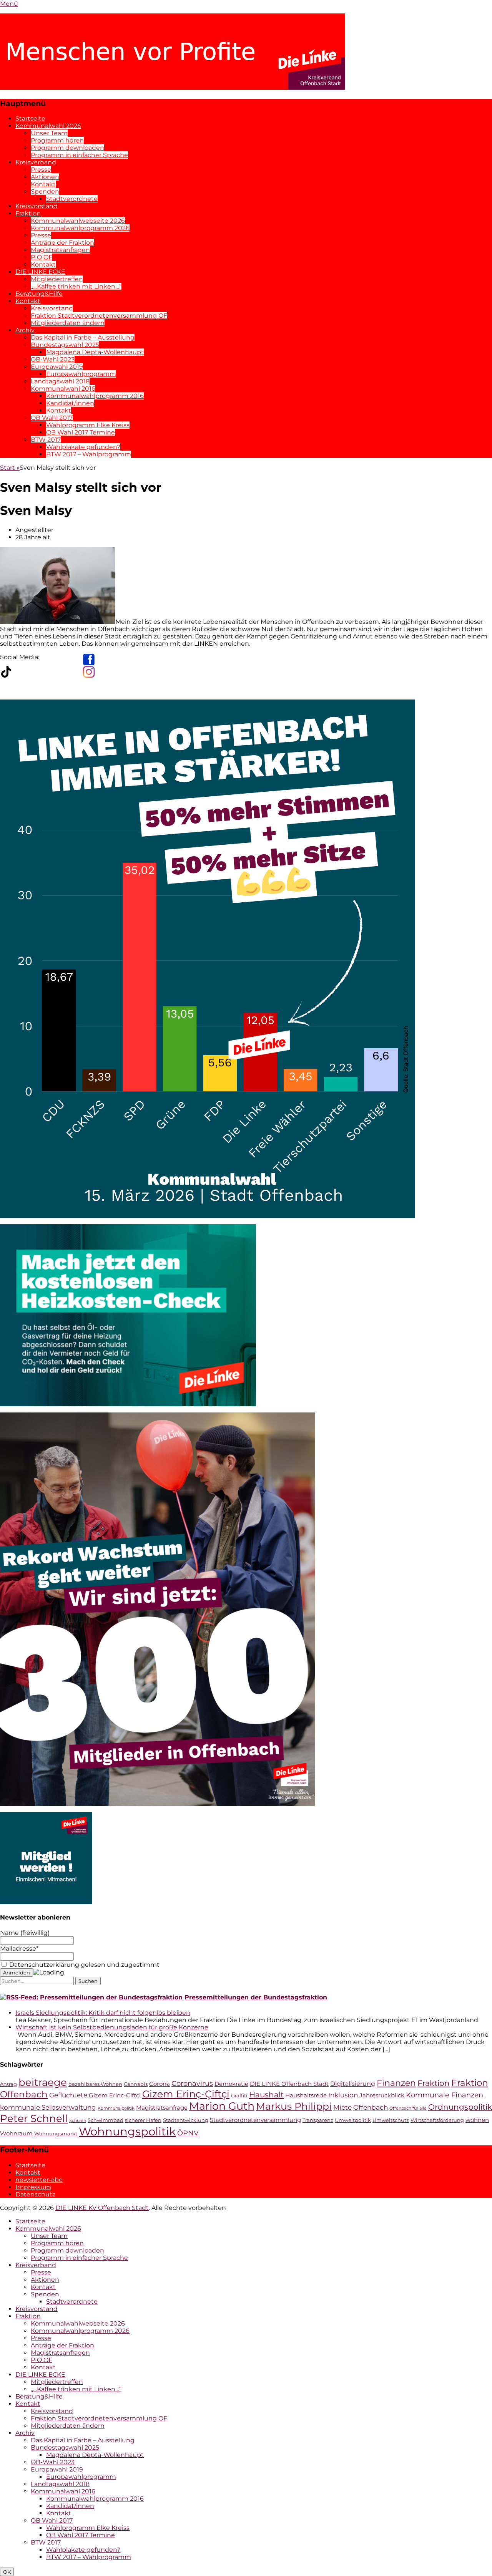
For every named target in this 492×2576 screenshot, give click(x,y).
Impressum (33, 2187)
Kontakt (43, 184)
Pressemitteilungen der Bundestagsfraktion (256, 1997)
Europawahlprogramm (81, 374)
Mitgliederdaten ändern (68, 323)
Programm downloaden (67, 148)
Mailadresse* (19, 1949)
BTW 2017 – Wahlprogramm (89, 454)
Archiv (25, 330)
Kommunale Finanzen (445, 2095)
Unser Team (49, 133)
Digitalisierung (353, 2084)
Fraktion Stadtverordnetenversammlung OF (99, 316)
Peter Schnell (34, 2118)
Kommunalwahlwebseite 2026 (78, 221)
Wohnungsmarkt (56, 2134)
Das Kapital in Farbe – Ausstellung (83, 337)
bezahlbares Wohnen (95, 2084)
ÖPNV (188, 2133)
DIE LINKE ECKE (40, 272)
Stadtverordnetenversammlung (255, 2120)
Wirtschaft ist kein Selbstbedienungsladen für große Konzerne (112, 2027)
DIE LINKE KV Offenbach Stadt (102, 2208)
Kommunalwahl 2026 (48, 126)
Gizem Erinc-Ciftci (115, 2095)
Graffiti (239, 2096)
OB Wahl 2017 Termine (81, 432)
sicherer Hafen (143, 2120)
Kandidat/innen (70, 403)
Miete (342, 2107)
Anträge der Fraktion (62, 243)
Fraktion (28, 213)
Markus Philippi (294, 2106)
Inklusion (343, 2095)
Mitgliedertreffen (57, 279)
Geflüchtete (68, 2095)
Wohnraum (16, 2133)
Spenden (45, 191)
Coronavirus (192, 2083)
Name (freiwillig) (25, 1933)
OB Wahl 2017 (52, 418)
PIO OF (42, 257)
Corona (160, 2084)
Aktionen (45, 177)
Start (10, 468)
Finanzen (396, 2083)
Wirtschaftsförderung (437, 2120)
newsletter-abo (39, 2180)
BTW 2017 (46, 440)
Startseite (30, 119)
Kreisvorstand (37, 206)
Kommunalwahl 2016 (63, 389)
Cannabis (136, 2084)
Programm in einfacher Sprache (79, 155)
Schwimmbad (106, 2120)
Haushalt (266, 2094)
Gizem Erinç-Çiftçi (186, 2094)
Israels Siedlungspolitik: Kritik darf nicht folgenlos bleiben (103, 2013)
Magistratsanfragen (60, 250)
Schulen (78, 2121)
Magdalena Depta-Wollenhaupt (95, 352)
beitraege (43, 2082)
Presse (41, 170)
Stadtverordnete (72, 199)
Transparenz (318, 2120)
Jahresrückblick (382, 2095)
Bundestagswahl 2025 (65, 345)
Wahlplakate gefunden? (83, 447)
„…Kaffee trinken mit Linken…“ (76, 286)
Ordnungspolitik (460, 2107)
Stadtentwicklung (186, 2120)
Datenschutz (35, 2194)
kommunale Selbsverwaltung (48, 2107)
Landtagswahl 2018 (60, 381)
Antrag (8, 2084)
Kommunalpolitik (116, 2108)
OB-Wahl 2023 (53, 359)
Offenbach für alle (408, 2108)
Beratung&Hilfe (39, 294)
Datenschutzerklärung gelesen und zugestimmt (84, 1965)
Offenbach (371, 2107)
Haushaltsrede (306, 2095)
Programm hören (57, 140)
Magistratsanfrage (162, 2108)
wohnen (477, 2120)
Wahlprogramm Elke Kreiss (88, 425)
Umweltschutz (391, 2120)
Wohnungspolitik (127, 2131)
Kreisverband (36, 162)
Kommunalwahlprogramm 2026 (80, 228)
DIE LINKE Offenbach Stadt (289, 2084)
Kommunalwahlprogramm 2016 (95, 396)
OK (7, 2572)
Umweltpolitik (353, 2120)
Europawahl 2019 (57, 367)
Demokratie (231, 2084)
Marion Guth (222, 2106)
